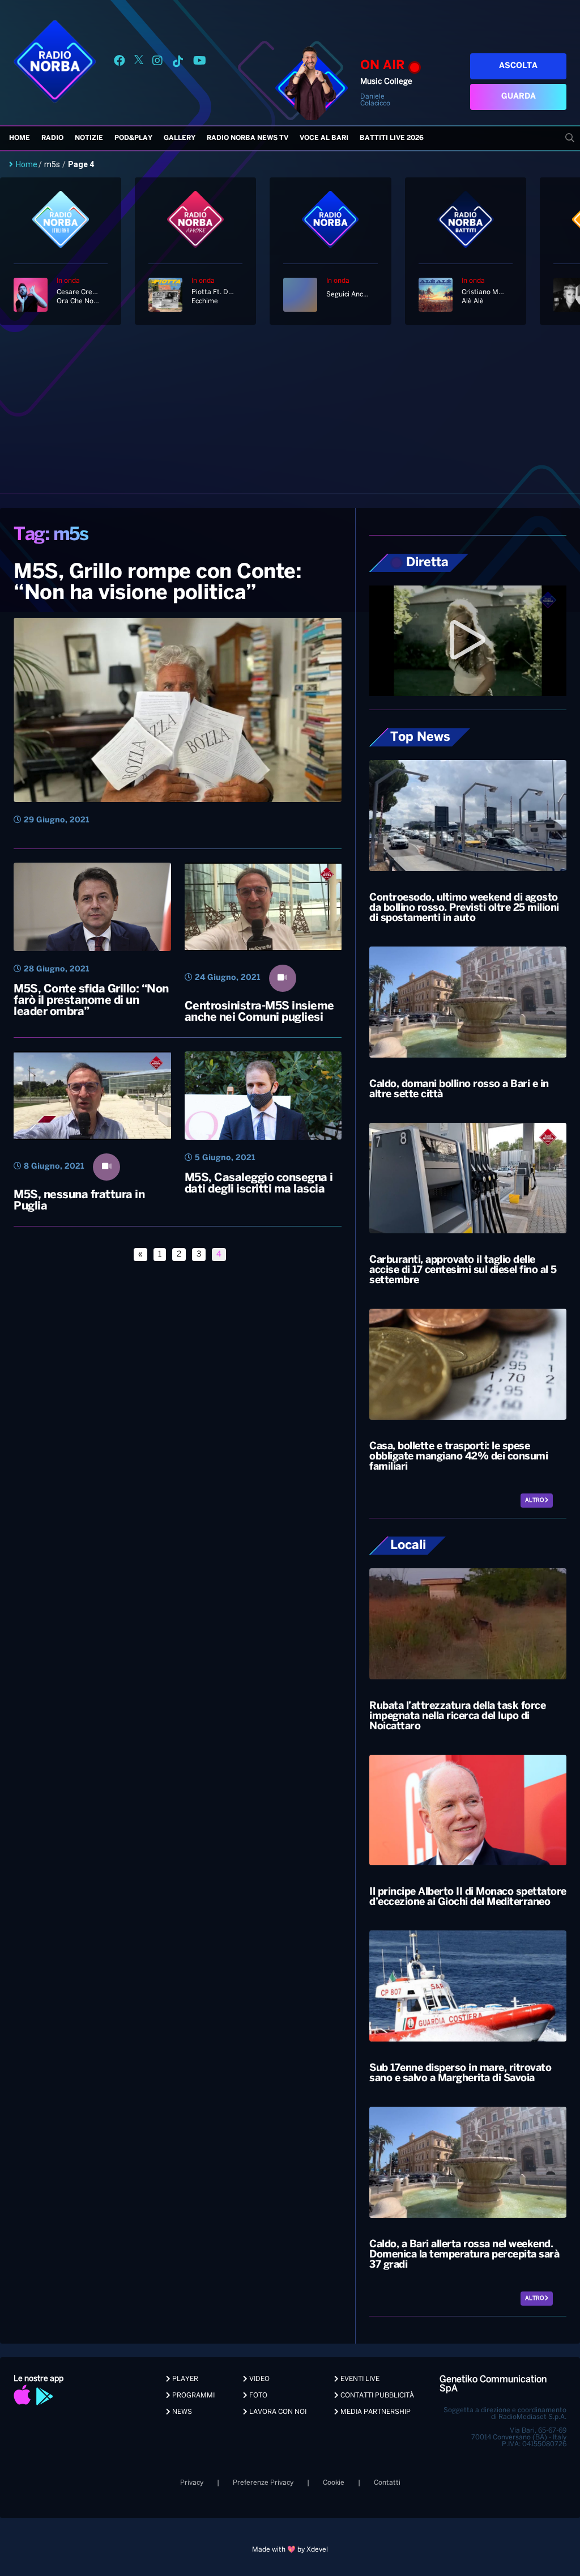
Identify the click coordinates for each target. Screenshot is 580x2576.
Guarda (519, 97)
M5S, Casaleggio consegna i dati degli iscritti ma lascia (259, 1184)
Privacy (192, 2483)
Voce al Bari (324, 138)
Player (184, 2379)
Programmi (193, 2395)
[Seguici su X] (139, 63)
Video (259, 2379)
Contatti (387, 2483)
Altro (535, 1501)
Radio (52, 138)
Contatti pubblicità (376, 2395)
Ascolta (518, 66)
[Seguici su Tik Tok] (178, 63)
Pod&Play (133, 138)
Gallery (180, 138)
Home (20, 138)
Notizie (89, 138)
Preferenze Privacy (263, 2483)
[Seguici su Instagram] (157, 63)
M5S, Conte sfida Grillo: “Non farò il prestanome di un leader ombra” (91, 1001)
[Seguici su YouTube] (200, 63)
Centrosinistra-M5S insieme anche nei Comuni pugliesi (259, 1012)
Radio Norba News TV (248, 138)
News (181, 2412)
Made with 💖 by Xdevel (290, 2550)
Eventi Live (359, 2379)
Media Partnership (375, 2412)
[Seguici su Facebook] (120, 63)
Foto (257, 2395)
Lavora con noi (277, 2412)
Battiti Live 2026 (392, 138)
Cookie (334, 2483)
